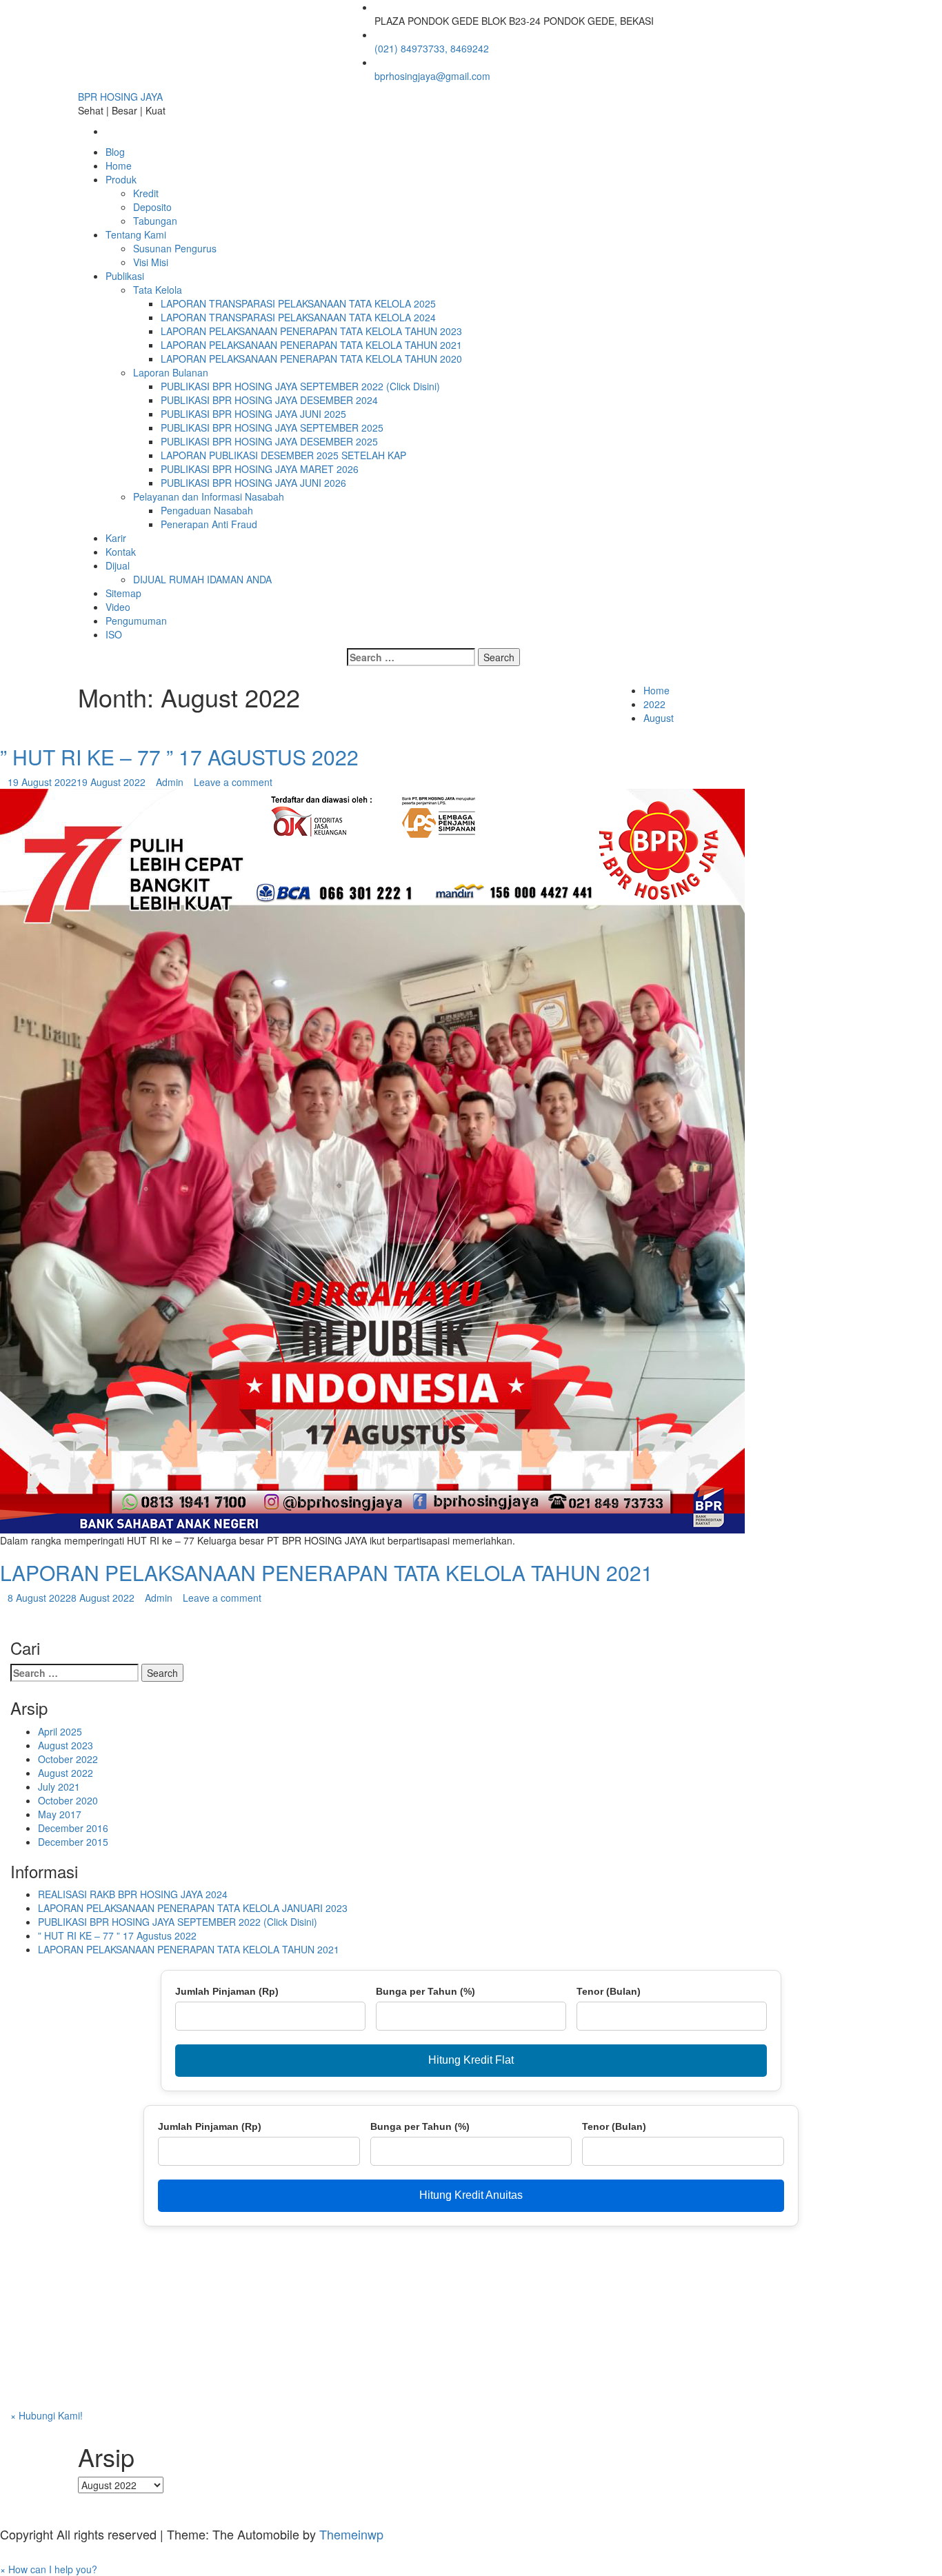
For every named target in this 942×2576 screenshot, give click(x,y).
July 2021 (59, 1787)
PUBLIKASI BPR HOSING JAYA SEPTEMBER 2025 (272, 427)
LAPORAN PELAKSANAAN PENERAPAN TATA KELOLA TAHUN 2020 (311, 359)
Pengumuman (136, 621)
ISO (114, 634)
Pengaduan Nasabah (207, 510)
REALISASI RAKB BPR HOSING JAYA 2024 (133, 1894)
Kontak (121, 552)
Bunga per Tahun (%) (425, 1991)
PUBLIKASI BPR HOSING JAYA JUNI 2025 (253, 414)
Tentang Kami (136, 234)
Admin (170, 782)
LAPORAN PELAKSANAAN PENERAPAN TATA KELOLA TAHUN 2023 (311, 331)
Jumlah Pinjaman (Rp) (227, 1991)
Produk (121, 179)
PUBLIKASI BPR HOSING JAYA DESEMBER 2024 (269, 400)
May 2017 (60, 1814)
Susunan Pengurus (175, 248)
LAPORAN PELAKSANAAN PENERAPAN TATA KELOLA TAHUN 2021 (311, 345)
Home (119, 165)
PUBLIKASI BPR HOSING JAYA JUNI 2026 (253, 483)
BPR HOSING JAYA (120, 97)
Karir (116, 538)
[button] (49, 2569)
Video (118, 607)
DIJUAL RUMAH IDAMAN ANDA (202, 579)
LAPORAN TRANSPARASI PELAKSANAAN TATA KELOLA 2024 (298, 317)
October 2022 (68, 1759)
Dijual (118, 565)
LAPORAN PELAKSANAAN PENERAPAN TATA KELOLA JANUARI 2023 (193, 1908)
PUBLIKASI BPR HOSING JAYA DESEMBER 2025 (269, 441)
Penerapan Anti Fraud (209, 524)
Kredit (146, 193)
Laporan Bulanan (171, 372)
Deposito (152, 207)
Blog (115, 152)
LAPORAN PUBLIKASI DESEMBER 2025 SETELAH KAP (283, 455)
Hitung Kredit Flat (471, 2060)
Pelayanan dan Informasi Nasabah (209, 496)
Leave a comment (233, 782)
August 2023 (66, 1745)
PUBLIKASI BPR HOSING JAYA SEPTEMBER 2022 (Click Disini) (300, 386)
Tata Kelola (158, 290)
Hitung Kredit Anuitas (471, 2195)
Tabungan (155, 221)
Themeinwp (351, 2534)
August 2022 (66, 1773)
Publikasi (125, 276)
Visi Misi (151, 262)
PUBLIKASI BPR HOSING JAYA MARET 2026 (260, 469)
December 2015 (73, 1842)
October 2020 (68, 1800)
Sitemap (123, 593)
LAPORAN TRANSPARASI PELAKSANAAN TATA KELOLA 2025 (298, 303)
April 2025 (60, 1731)
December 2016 (73, 1828)
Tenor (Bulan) (609, 1991)
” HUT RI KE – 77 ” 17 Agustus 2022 (179, 757)
